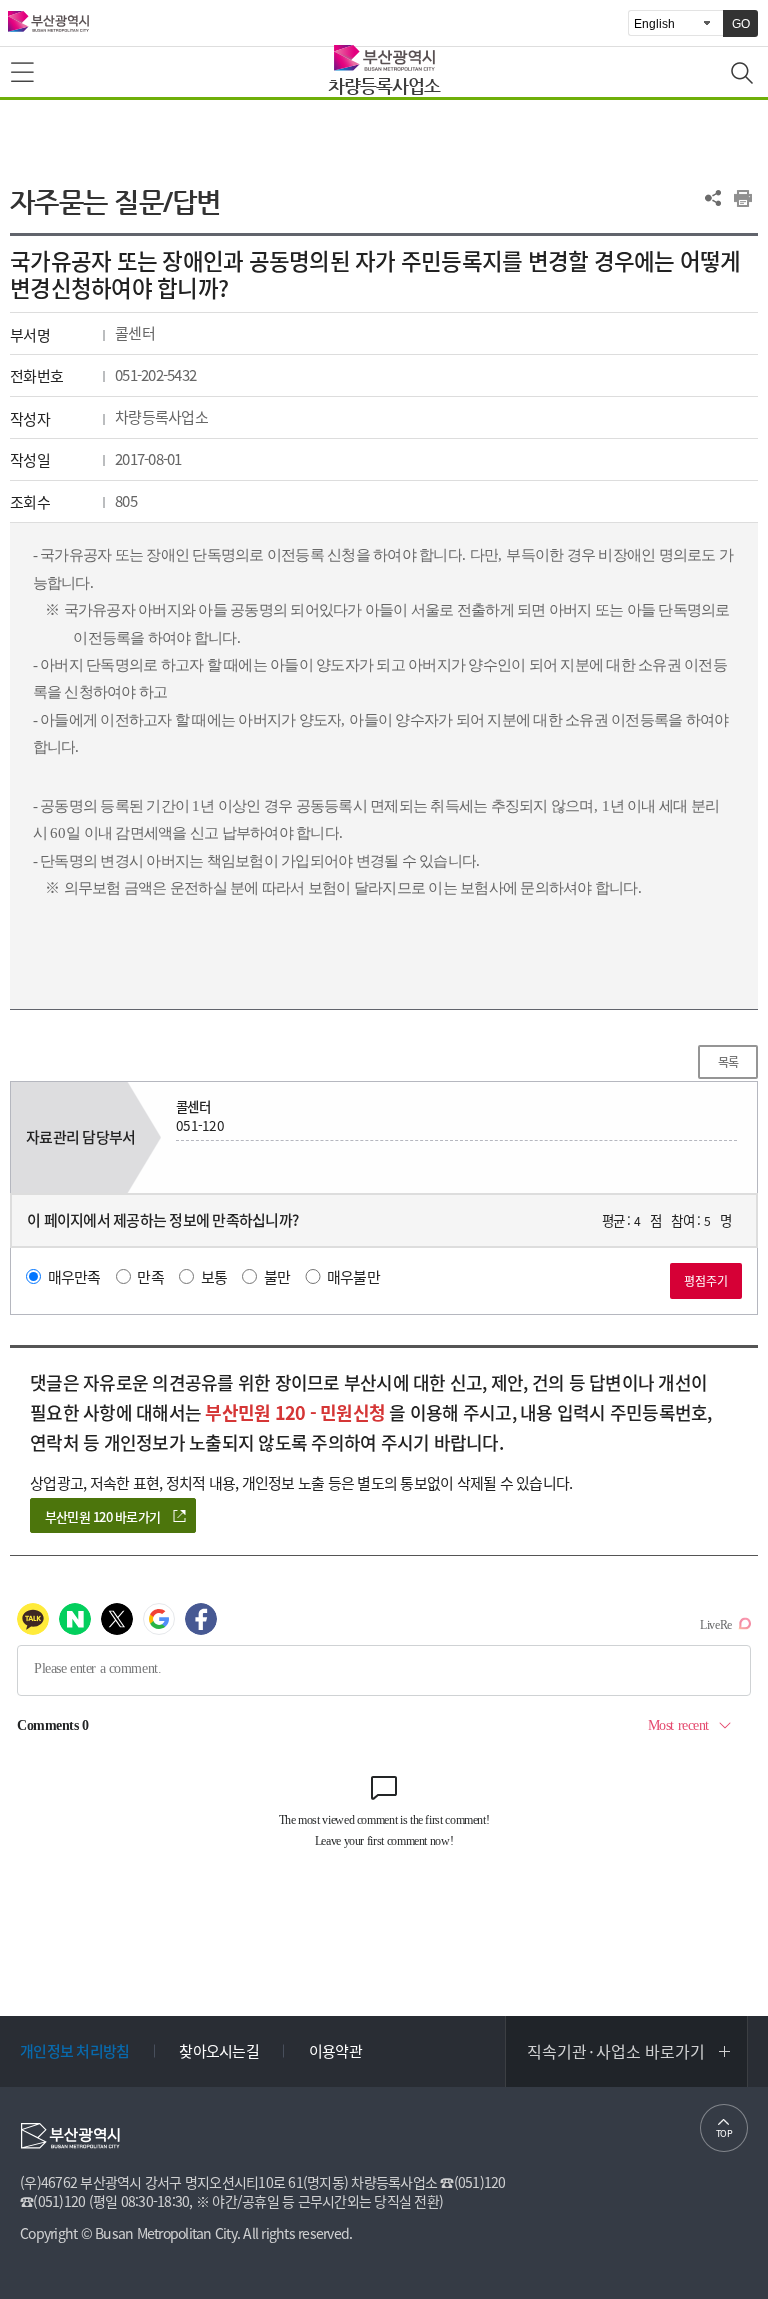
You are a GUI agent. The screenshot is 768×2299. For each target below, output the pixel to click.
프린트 (743, 198)
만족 (150, 1277)
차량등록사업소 (384, 85)
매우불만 (353, 1277)
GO (741, 24)
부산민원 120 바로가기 (102, 1516)
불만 (277, 1277)
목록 (728, 1062)
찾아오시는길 (219, 2051)
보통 (214, 1277)
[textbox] (384, 721)
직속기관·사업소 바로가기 (616, 2051)
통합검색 (744, 75)
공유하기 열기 (713, 198)
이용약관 (335, 2051)
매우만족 (74, 1277)
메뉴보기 (24, 73)
